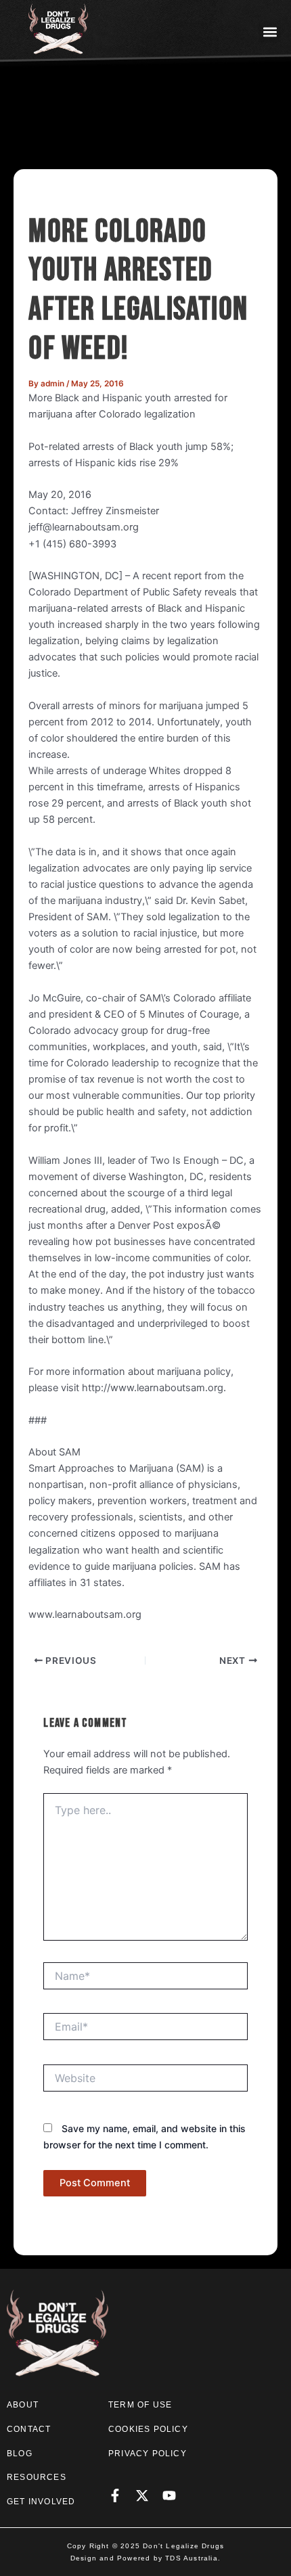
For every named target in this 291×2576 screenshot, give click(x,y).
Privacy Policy (148, 2454)
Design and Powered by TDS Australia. (145, 2558)
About (23, 2405)
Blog (20, 2454)
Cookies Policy (148, 2429)
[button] (270, 31)
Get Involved (41, 2502)
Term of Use (140, 2405)
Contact (29, 2429)
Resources (37, 2477)
